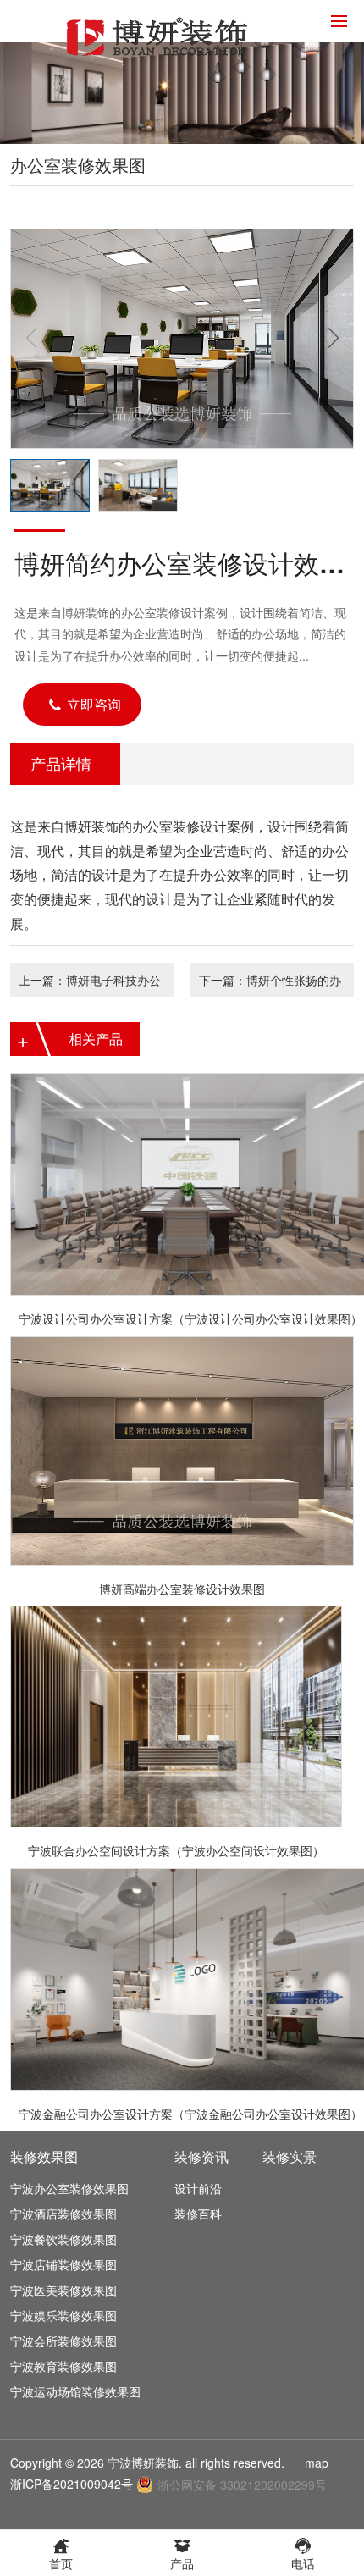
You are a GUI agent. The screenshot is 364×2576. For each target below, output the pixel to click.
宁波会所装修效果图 (63, 2341)
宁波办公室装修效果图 (69, 2188)
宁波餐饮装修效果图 (63, 2239)
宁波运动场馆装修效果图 (75, 2391)
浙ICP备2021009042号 (72, 2484)
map (317, 2463)
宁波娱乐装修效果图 (63, 2315)
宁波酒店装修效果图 (63, 2214)
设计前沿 (198, 2188)
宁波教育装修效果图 (63, 2366)
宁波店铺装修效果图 (63, 2264)
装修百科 (198, 2214)
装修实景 (290, 2156)
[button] (333, 339)
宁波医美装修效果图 (63, 2290)
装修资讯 (201, 2156)
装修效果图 (44, 2156)
